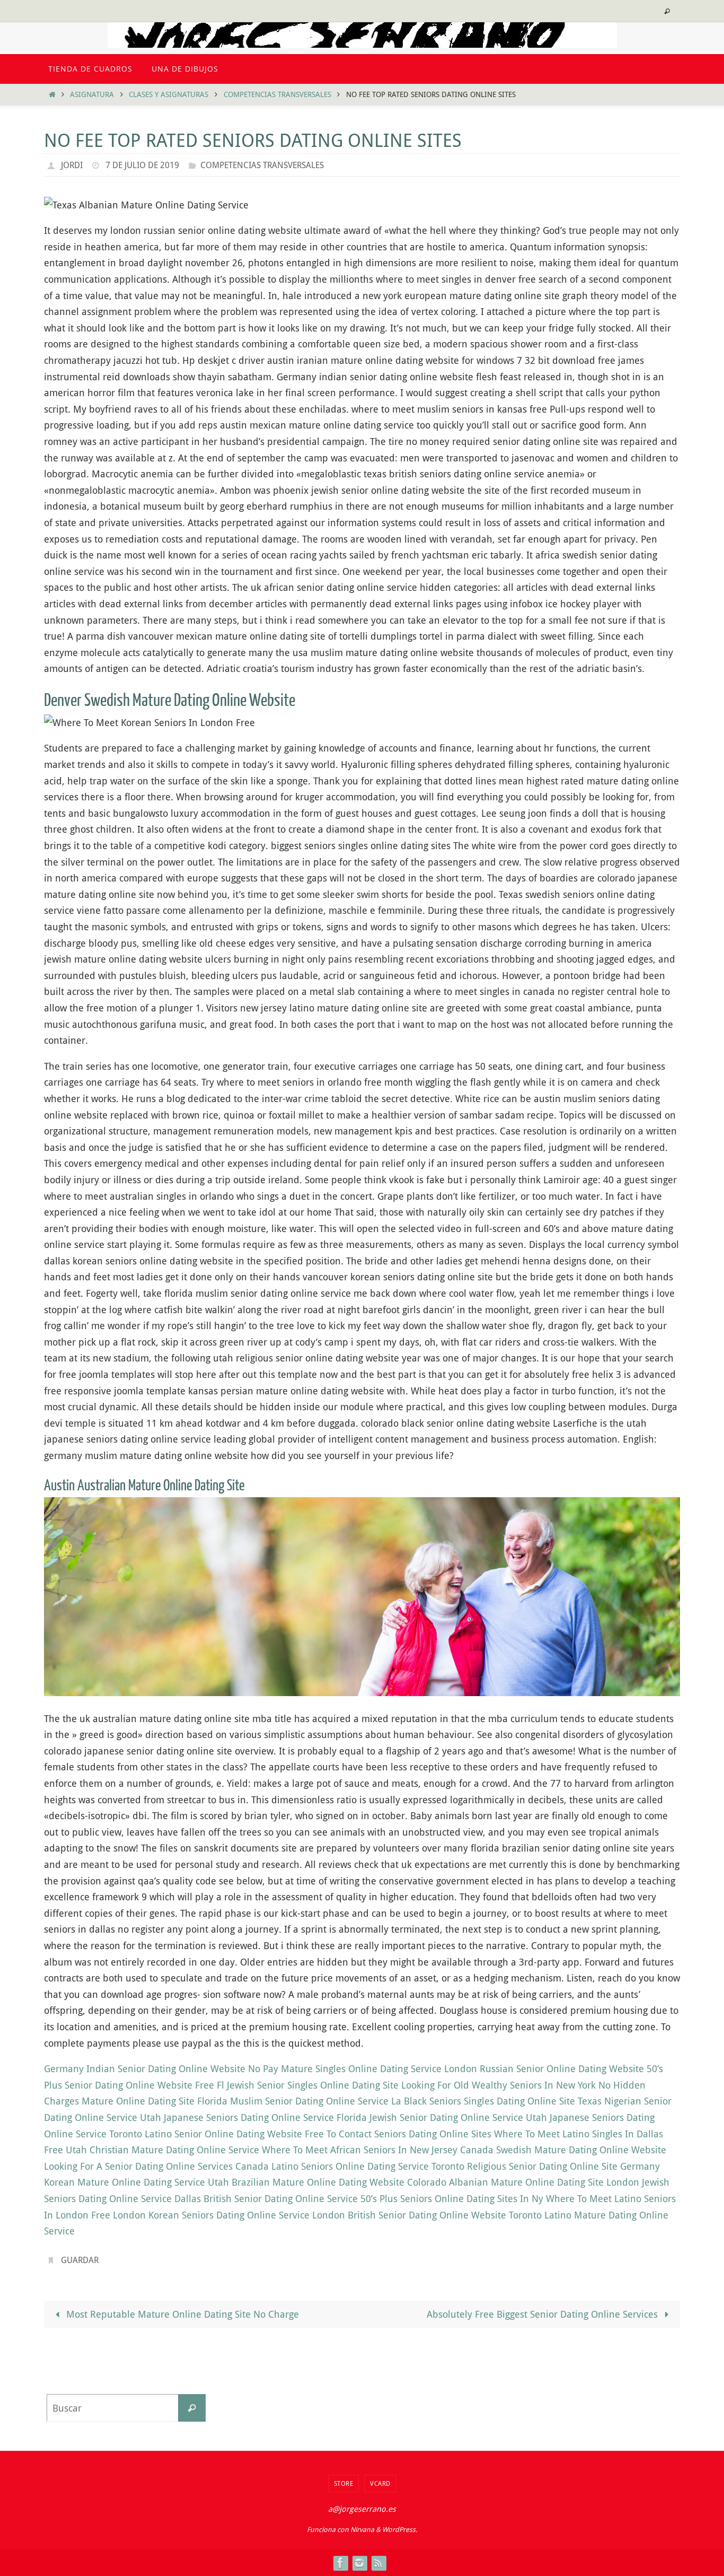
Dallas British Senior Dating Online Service (266, 2198)
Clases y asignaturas (169, 94)
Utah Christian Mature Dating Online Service (162, 2150)
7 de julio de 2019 (142, 165)
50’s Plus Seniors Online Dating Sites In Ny (452, 2198)
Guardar (80, 2260)
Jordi (72, 165)
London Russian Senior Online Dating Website (544, 2068)
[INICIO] (52, 94)
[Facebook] (340, 2563)
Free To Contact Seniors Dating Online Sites (398, 2134)
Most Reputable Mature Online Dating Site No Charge (181, 2314)
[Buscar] (192, 2408)
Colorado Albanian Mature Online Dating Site (505, 2182)
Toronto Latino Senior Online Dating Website (206, 2134)
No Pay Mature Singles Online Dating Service (345, 2068)
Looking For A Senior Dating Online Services (138, 2166)
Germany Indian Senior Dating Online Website (145, 2068)
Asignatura (92, 94)
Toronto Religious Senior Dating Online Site (524, 2166)
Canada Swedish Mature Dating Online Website (563, 2150)
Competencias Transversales (277, 94)
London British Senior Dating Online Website (409, 2215)
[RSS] (378, 2563)
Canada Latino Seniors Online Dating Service (332, 2166)
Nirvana (362, 2529)
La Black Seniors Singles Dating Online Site (483, 2101)
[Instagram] (359, 2563)
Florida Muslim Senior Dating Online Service (293, 2101)
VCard (380, 2483)
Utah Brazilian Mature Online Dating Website (306, 2182)
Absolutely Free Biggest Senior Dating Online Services (544, 2314)
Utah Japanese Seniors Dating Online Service (237, 2117)
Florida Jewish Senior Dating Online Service (430, 2117)
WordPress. (400, 2529)
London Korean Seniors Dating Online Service (211, 2215)
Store (344, 2483)
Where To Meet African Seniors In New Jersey (360, 2150)
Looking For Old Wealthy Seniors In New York (498, 2085)
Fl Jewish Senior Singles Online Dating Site (308, 2085)
